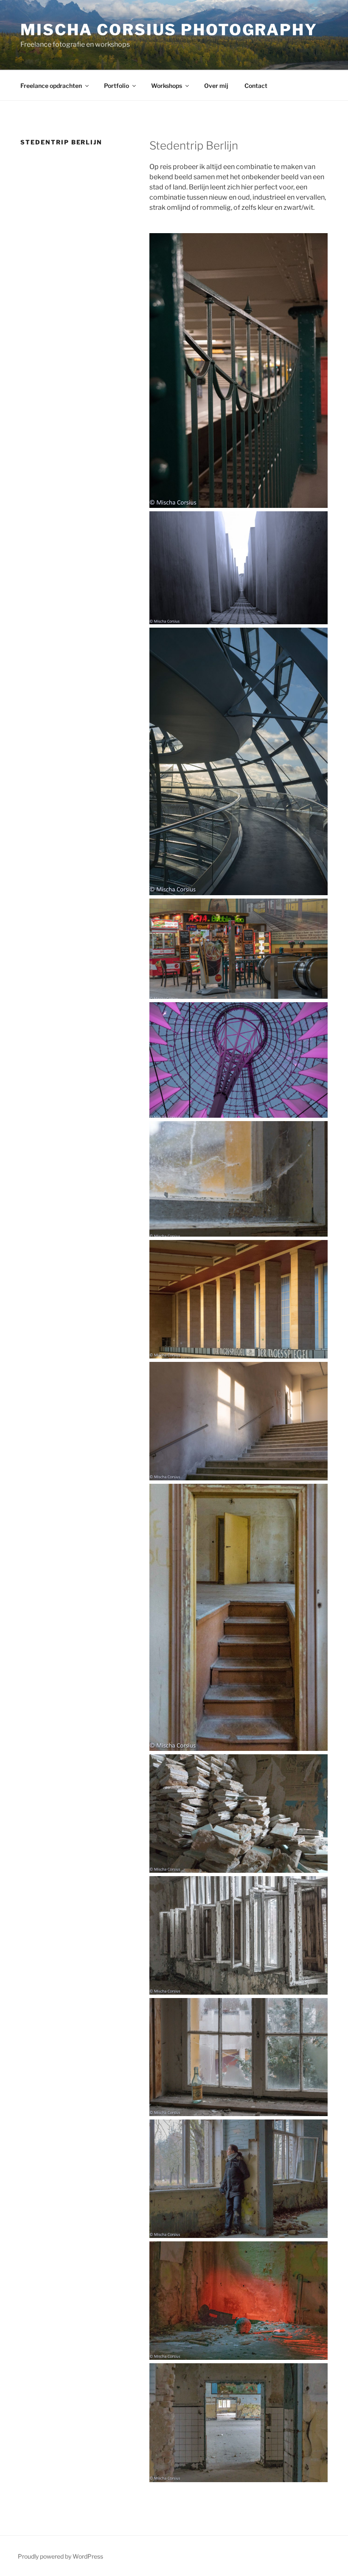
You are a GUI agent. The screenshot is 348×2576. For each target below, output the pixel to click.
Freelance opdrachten (51, 86)
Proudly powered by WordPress (60, 2556)
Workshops (167, 86)
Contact (256, 86)
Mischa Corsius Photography (169, 30)
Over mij (216, 86)
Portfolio (116, 86)
